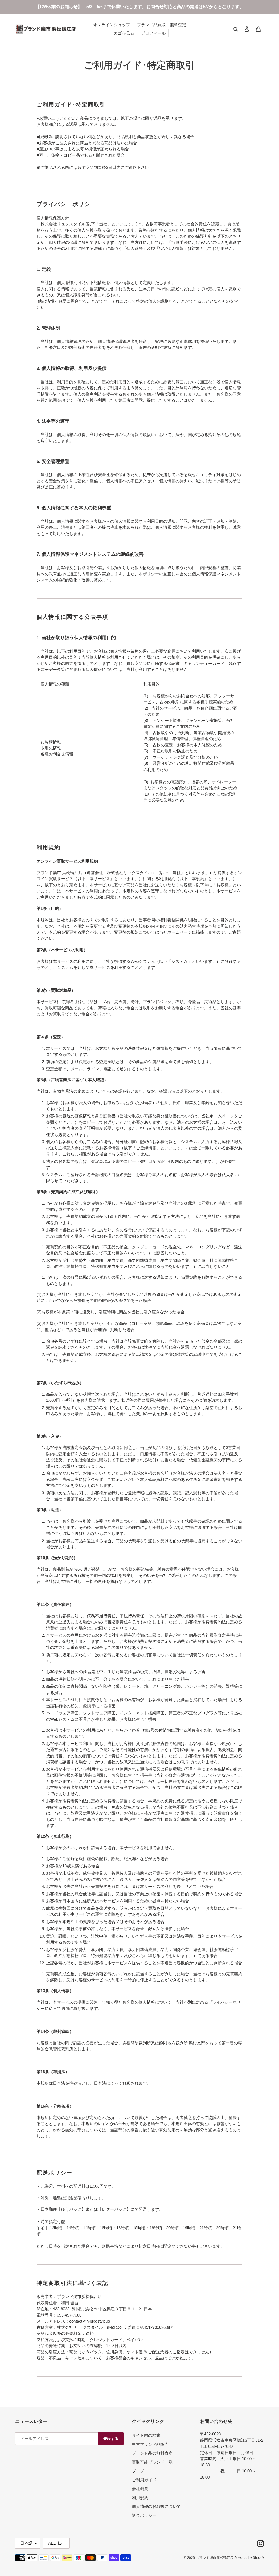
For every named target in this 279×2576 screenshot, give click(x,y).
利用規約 (140, 2498)
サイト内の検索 (146, 2435)
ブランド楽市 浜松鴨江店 (215, 2558)
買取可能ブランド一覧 (152, 2462)
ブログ (138, 2471)
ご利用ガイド (144, 2480)
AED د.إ (55, 2543)
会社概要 (140, 2489)
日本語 (26, 2543)
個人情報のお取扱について (156, 2506)
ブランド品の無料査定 (152, 2453)
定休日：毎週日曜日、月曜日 (227, 2453)
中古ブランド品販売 (150, 2444)
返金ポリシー (144, 2515)
